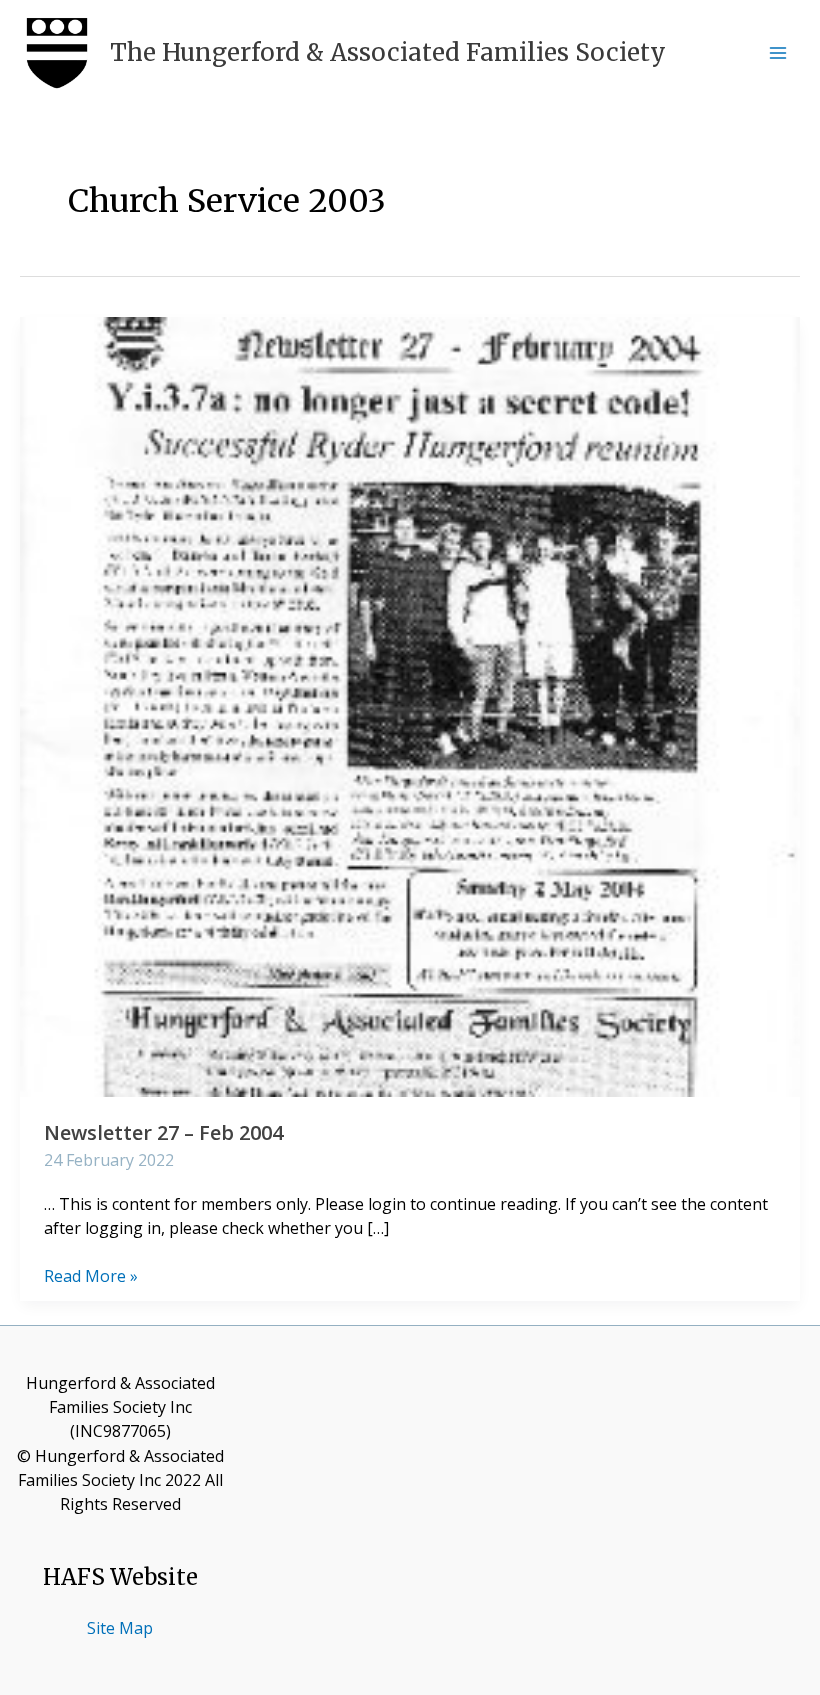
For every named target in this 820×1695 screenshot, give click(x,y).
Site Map (120, 1628)
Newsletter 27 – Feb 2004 (163, 1132)
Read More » (91, 1276)
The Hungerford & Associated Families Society (388, 52)
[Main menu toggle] (778, 53)
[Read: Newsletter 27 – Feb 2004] (410, 705)
